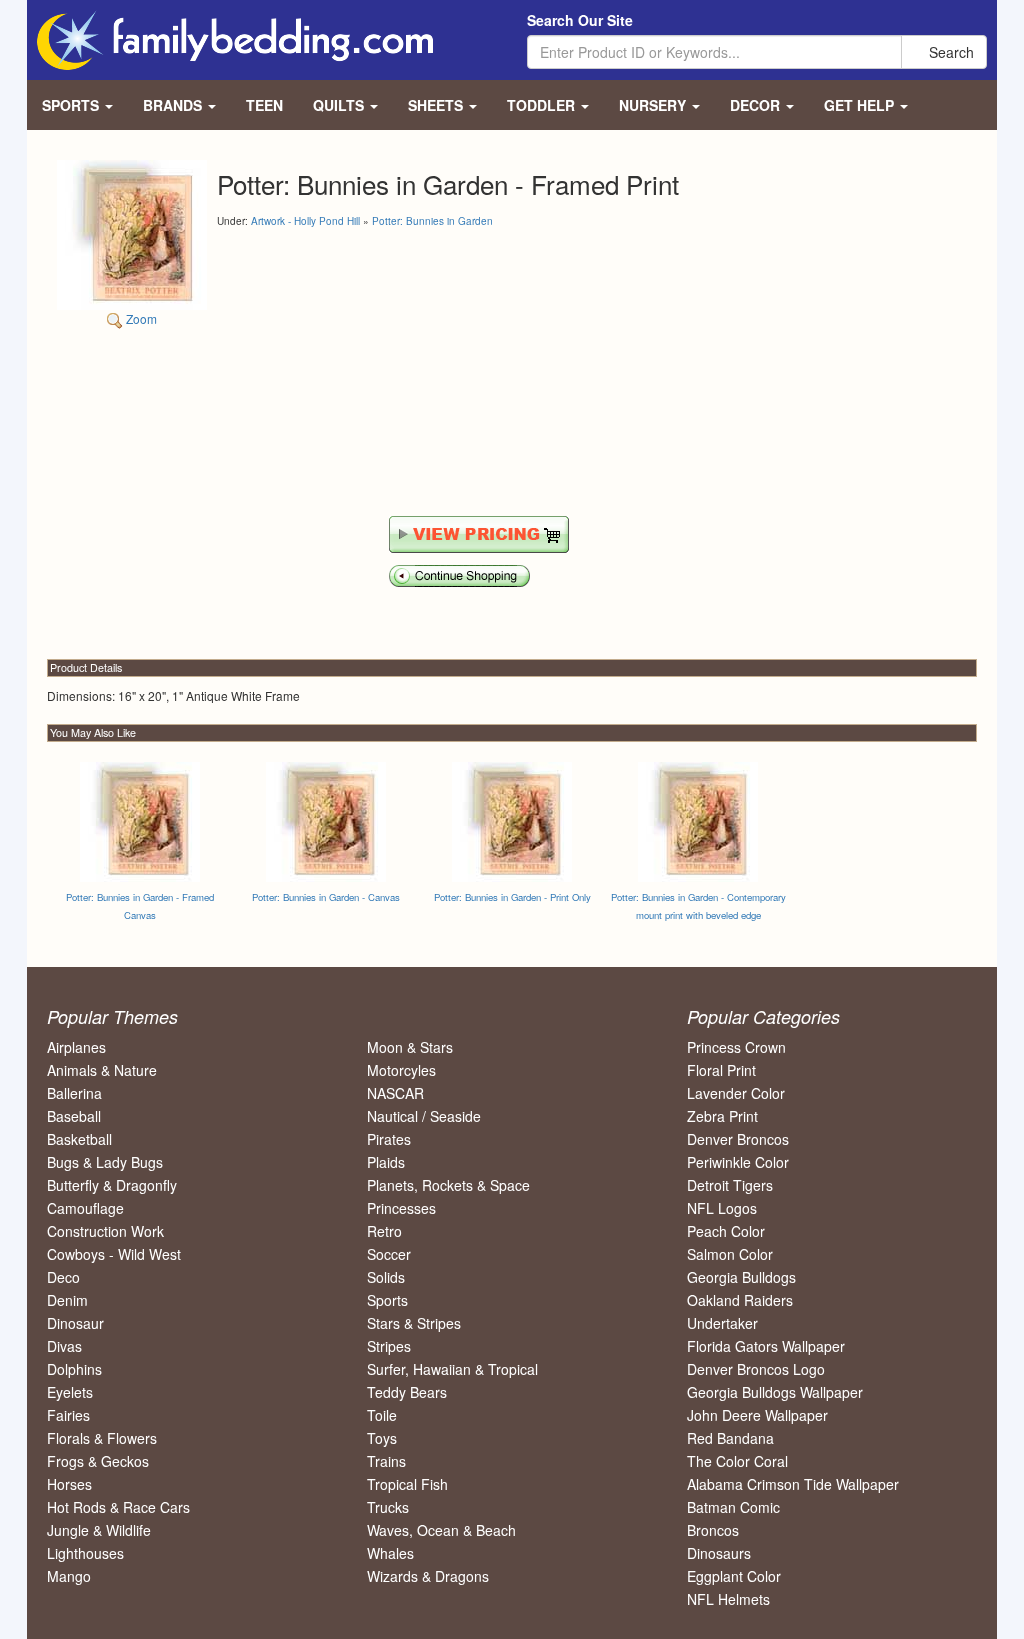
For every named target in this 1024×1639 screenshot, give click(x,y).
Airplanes (76, 1047)
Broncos (713, 1530)
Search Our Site (580, 20)
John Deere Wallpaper (757, 1415)
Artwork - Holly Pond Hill (305, 221)
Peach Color (726, 1231)
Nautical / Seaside (424, 1116)
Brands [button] (174, 105)
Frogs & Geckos (98, 1461)
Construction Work (105, 1231)
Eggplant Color (734, 1576)
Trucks (388, 1507)
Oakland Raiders (740, 1300)
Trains (386, 1461)
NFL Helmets (728, 1599)
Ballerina (74, 1093)
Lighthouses (85, 1553)
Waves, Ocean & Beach (441, 1530)
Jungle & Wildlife (99, 1530)
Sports (387, 1300)
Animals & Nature (102, 1070)
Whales (390, 1553)
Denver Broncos (738, 1139)
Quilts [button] (340, 105)
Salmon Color (730, 1254)
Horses (69, 1484)
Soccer (389, 1254)
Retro (384, 1231)
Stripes (389, 1346)
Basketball (79, 1139)
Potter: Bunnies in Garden (432, 221)
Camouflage (85, 1208)
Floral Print (721, 1070)
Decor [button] (757, 105)
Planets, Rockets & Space (448, 1185)
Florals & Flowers (102, 1438)
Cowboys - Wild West (114, 1254)
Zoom (140, 318)
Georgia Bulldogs (741, 1277)
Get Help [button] (861, 105)
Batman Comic (733, 1507)
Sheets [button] (437, 105)
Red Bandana (730, 1438)
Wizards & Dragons (428, 1576)
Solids (386, 1277)
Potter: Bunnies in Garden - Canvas (326, 897)
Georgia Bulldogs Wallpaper (775, 1392)
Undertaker (722, 1323)
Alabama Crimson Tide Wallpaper (793, 1484)
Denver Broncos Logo (756, 1369)
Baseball (74, 1116)
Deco (63, 1277)
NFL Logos (722, 1208)
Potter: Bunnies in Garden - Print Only (512, 897)
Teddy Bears (407, 1392)
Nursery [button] (654, 105)
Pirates (389, 1139)
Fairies (68, 1415)
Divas (64, 1346)
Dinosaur (75, 1323)
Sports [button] (72, 105)
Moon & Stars (410, 1047)
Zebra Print (722, 1116)
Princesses (401, 1208)
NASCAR (395, 1093)
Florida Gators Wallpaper (766, 1346)
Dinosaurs (719, 1553)
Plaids (386, 1162)
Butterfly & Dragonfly (112, 1185)
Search (949, 52)
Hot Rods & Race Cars (118, 1507)
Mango (69, 1576)
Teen (264, 105)
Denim (67, 1300)
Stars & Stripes (414, 1323)
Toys (382, 1438)
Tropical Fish (407, 1484)
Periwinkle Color (738, 1162)
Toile (382, 1415)
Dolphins (74, 1369)
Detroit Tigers (730, 1185)
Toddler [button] (543, 105)
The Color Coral (737, 1461)
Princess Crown (736, 1047)
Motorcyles (401, 1070)
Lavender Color (736, 1093)
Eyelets (70, 1392)
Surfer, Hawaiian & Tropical (452, 1369)
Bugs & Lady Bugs (105, 1162)
